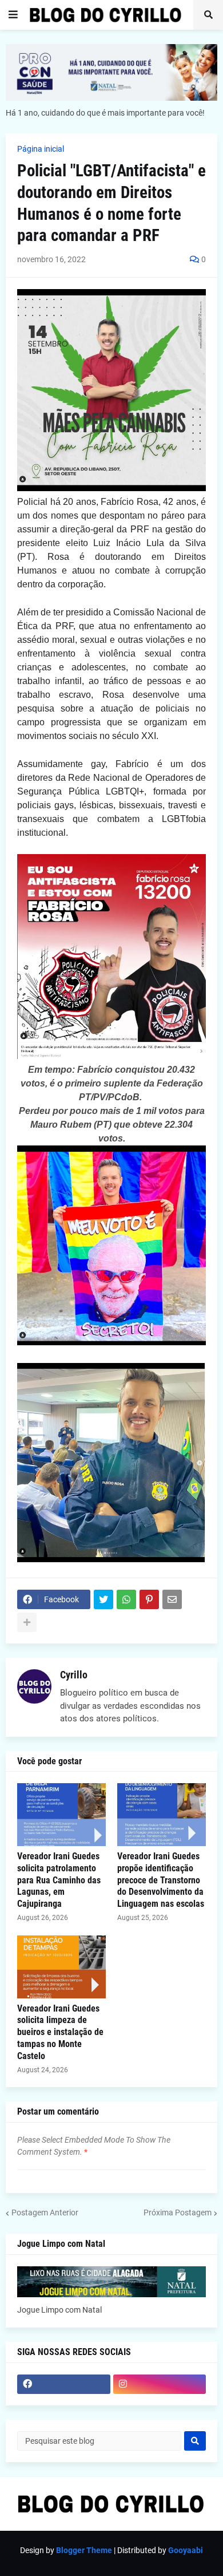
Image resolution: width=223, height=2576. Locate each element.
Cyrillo (74, 1675)
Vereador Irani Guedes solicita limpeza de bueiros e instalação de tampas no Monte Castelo (60, 2032)
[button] (13, 15)
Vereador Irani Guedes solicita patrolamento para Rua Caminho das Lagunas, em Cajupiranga (59, 1880)
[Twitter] (103, 1599)
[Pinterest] (149, 1599)
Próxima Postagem (178, 2212)
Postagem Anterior (45, 2212)
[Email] (172, 1599)
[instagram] (160, 2384)
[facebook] (64, 2384)
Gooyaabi (186, 2550)
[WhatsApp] (126, 1599)
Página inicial (41, 149)
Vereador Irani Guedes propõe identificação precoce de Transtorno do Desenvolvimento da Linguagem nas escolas (161, 1880)
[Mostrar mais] (27, 1622)
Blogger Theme (84, 2550)
